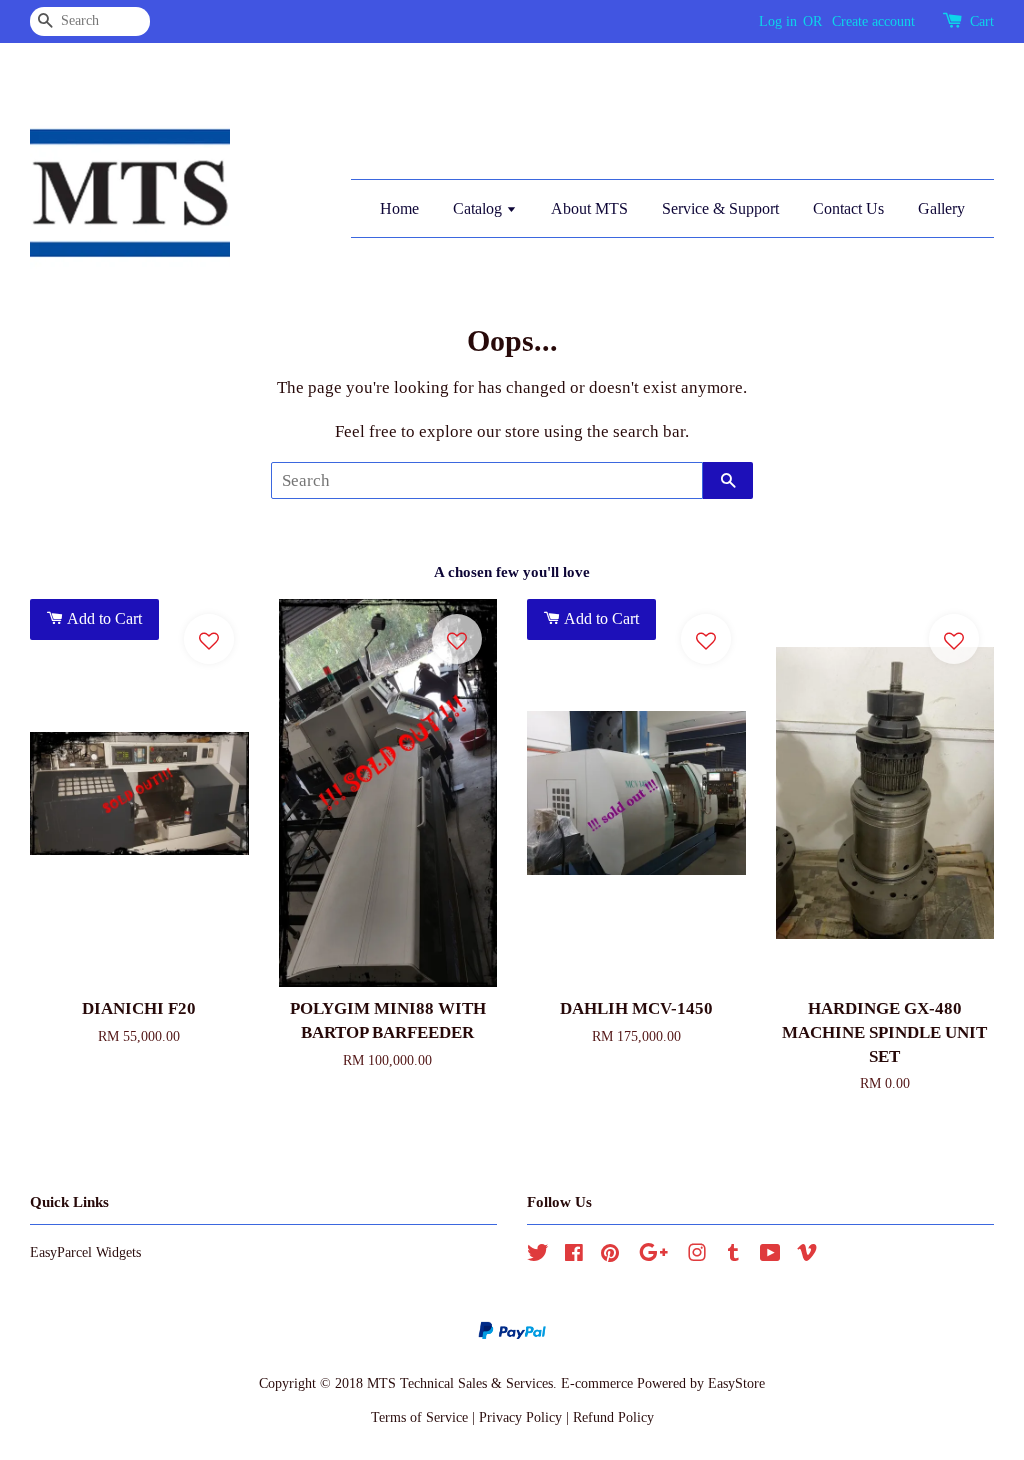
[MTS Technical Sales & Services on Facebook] (574, 1256)
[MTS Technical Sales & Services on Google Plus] (653, 1256)
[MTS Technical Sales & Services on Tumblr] (733, 1256)
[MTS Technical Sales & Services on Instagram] (697, 1256)
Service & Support (720, 208)
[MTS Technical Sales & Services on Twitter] (538, 1256)
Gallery (941, 208)
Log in (778, 21)
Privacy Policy (520, 1417)
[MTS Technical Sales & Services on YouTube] (770, 1256)
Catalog (479, 208)
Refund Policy (613, 1417)
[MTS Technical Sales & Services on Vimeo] (807, 1256)
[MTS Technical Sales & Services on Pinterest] (610, 1256)
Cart (982, 21)
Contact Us (848, 208)
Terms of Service (419, 1417)
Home (399, 208)
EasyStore (736, 1383)
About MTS (589, 208)
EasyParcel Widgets (85, 1252)
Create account (873, 21)
